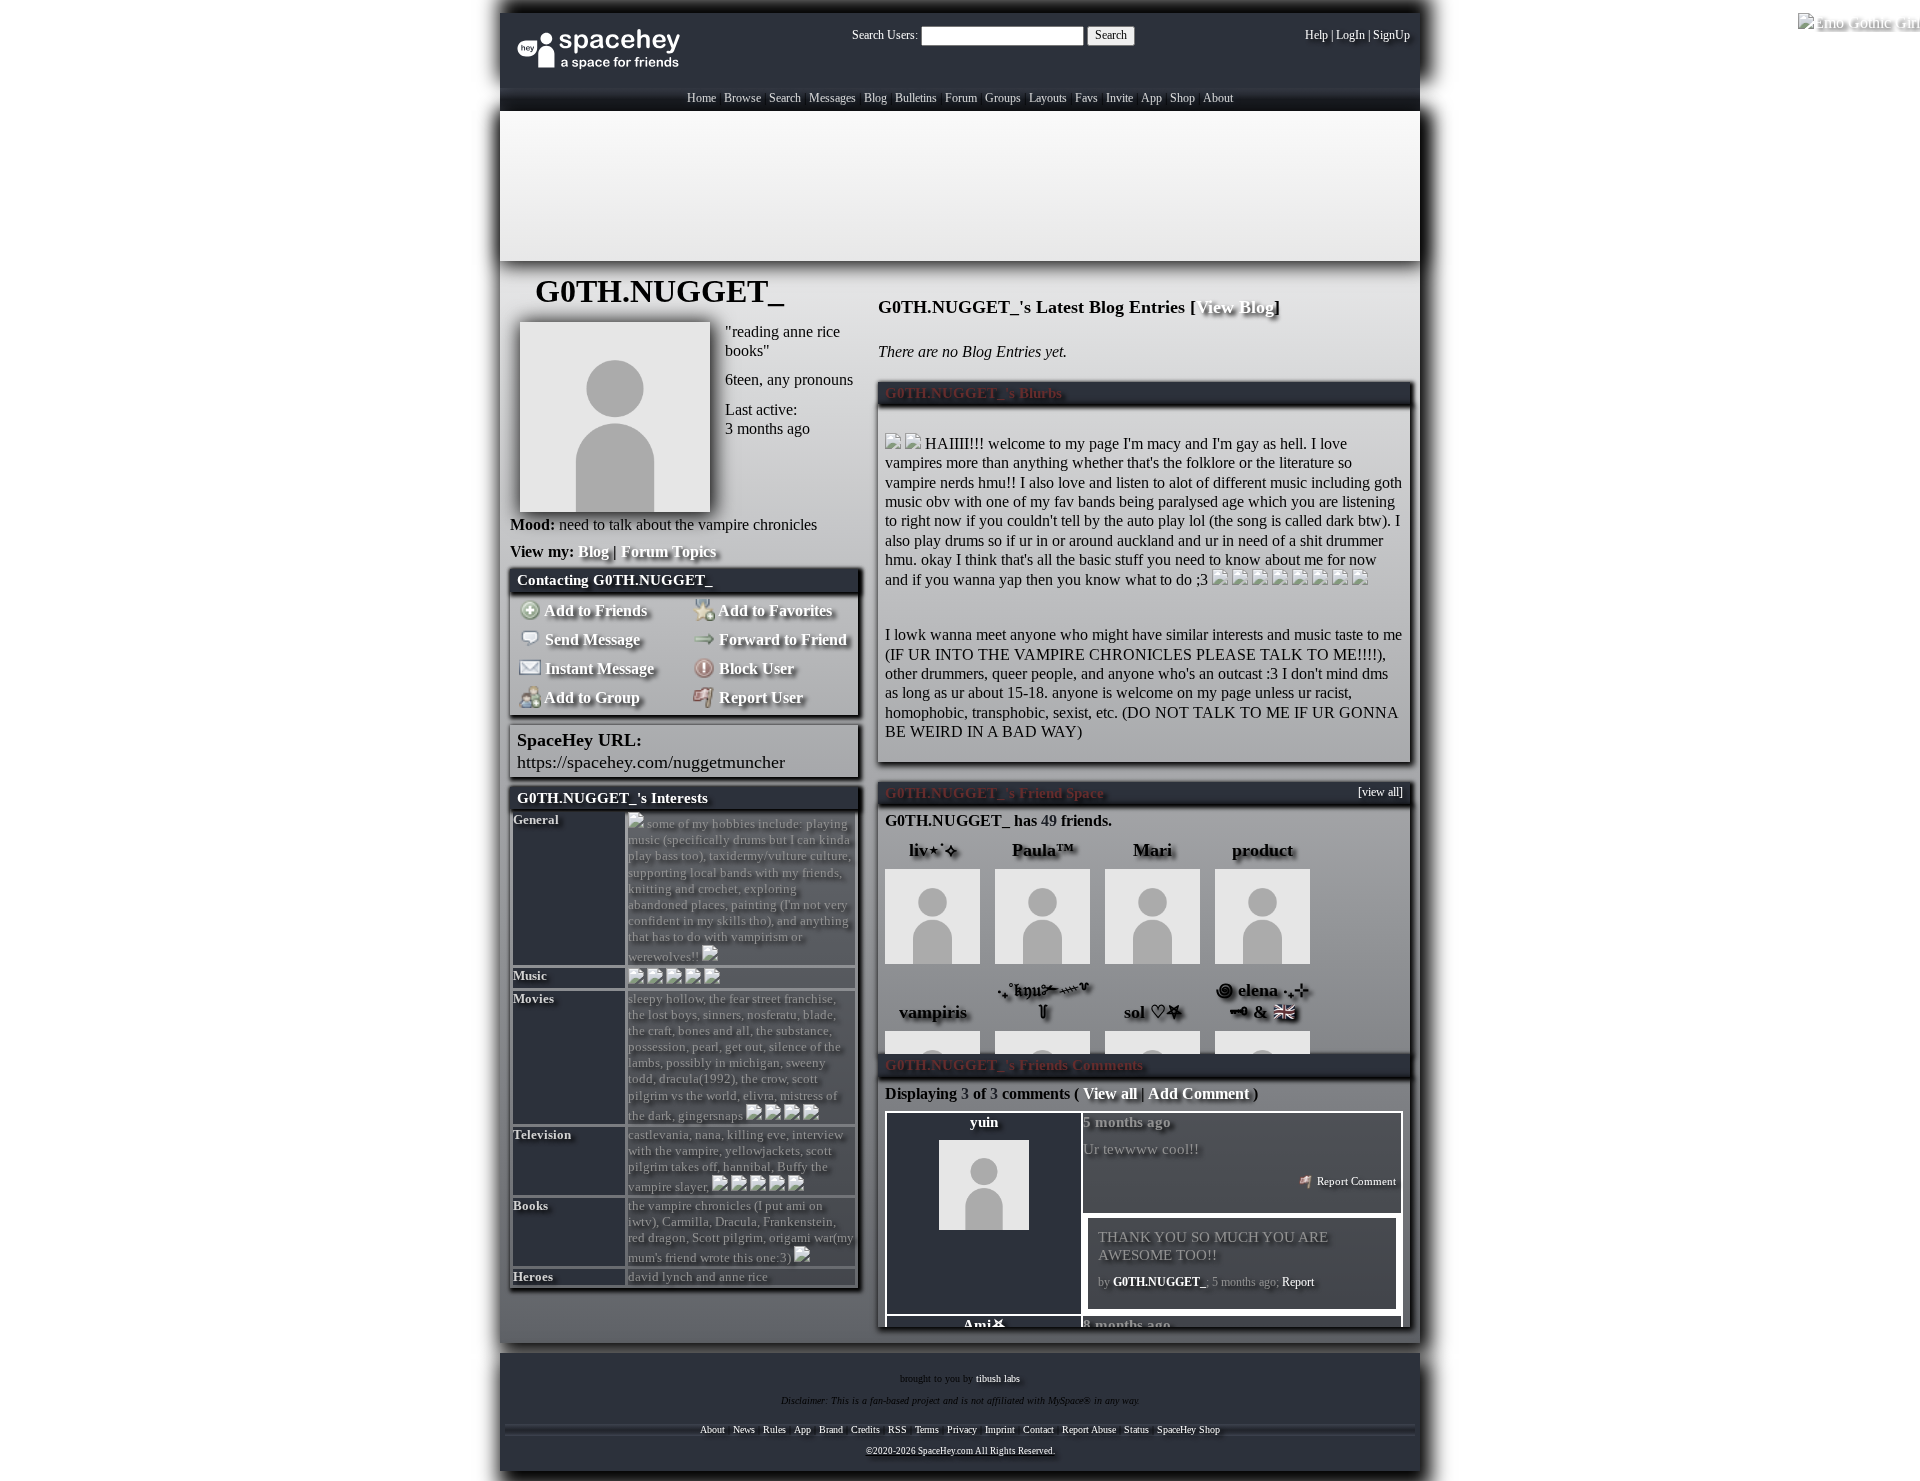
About (1218, 98)
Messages (832, 98)
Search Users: (885, 35)
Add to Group (590, 697)
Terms (927, 1429)
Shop (1182, 98)
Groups (1003, 98)
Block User (754, 668)
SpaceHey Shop (1188, 1429)
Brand (831, 1429)
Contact (1038, 1429)
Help (1316, 35)
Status (1136, 1429)
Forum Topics (668, 551)
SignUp (1391, 35)
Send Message (590, 639)
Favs (1086, 98)
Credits (865, 1429)
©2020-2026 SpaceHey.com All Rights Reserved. (960, 1451)
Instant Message (597, 668)
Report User (759, 697)
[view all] (1380, 792)
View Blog (1235, 307)
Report (1298, 1282)
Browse (742, 98)
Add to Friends (594, 610)
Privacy (962, 1429)
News (744, 1429)
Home (701, 98)
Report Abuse (1089, 1429)
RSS (897, 1429)
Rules (774, 1429)
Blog (875, 98)
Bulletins (916, 98)
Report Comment (1355, 1181)
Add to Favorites (773, 610)
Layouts (1048, 98)
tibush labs (998, 1378)
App (1151, 98)
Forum (961, 98)
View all (1110, 1093)
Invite (1119, 98)
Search (1111, 35)
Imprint (1000, 1429)
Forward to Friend (781, 639)
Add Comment (1198, 1093)
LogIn (1350, 35)
